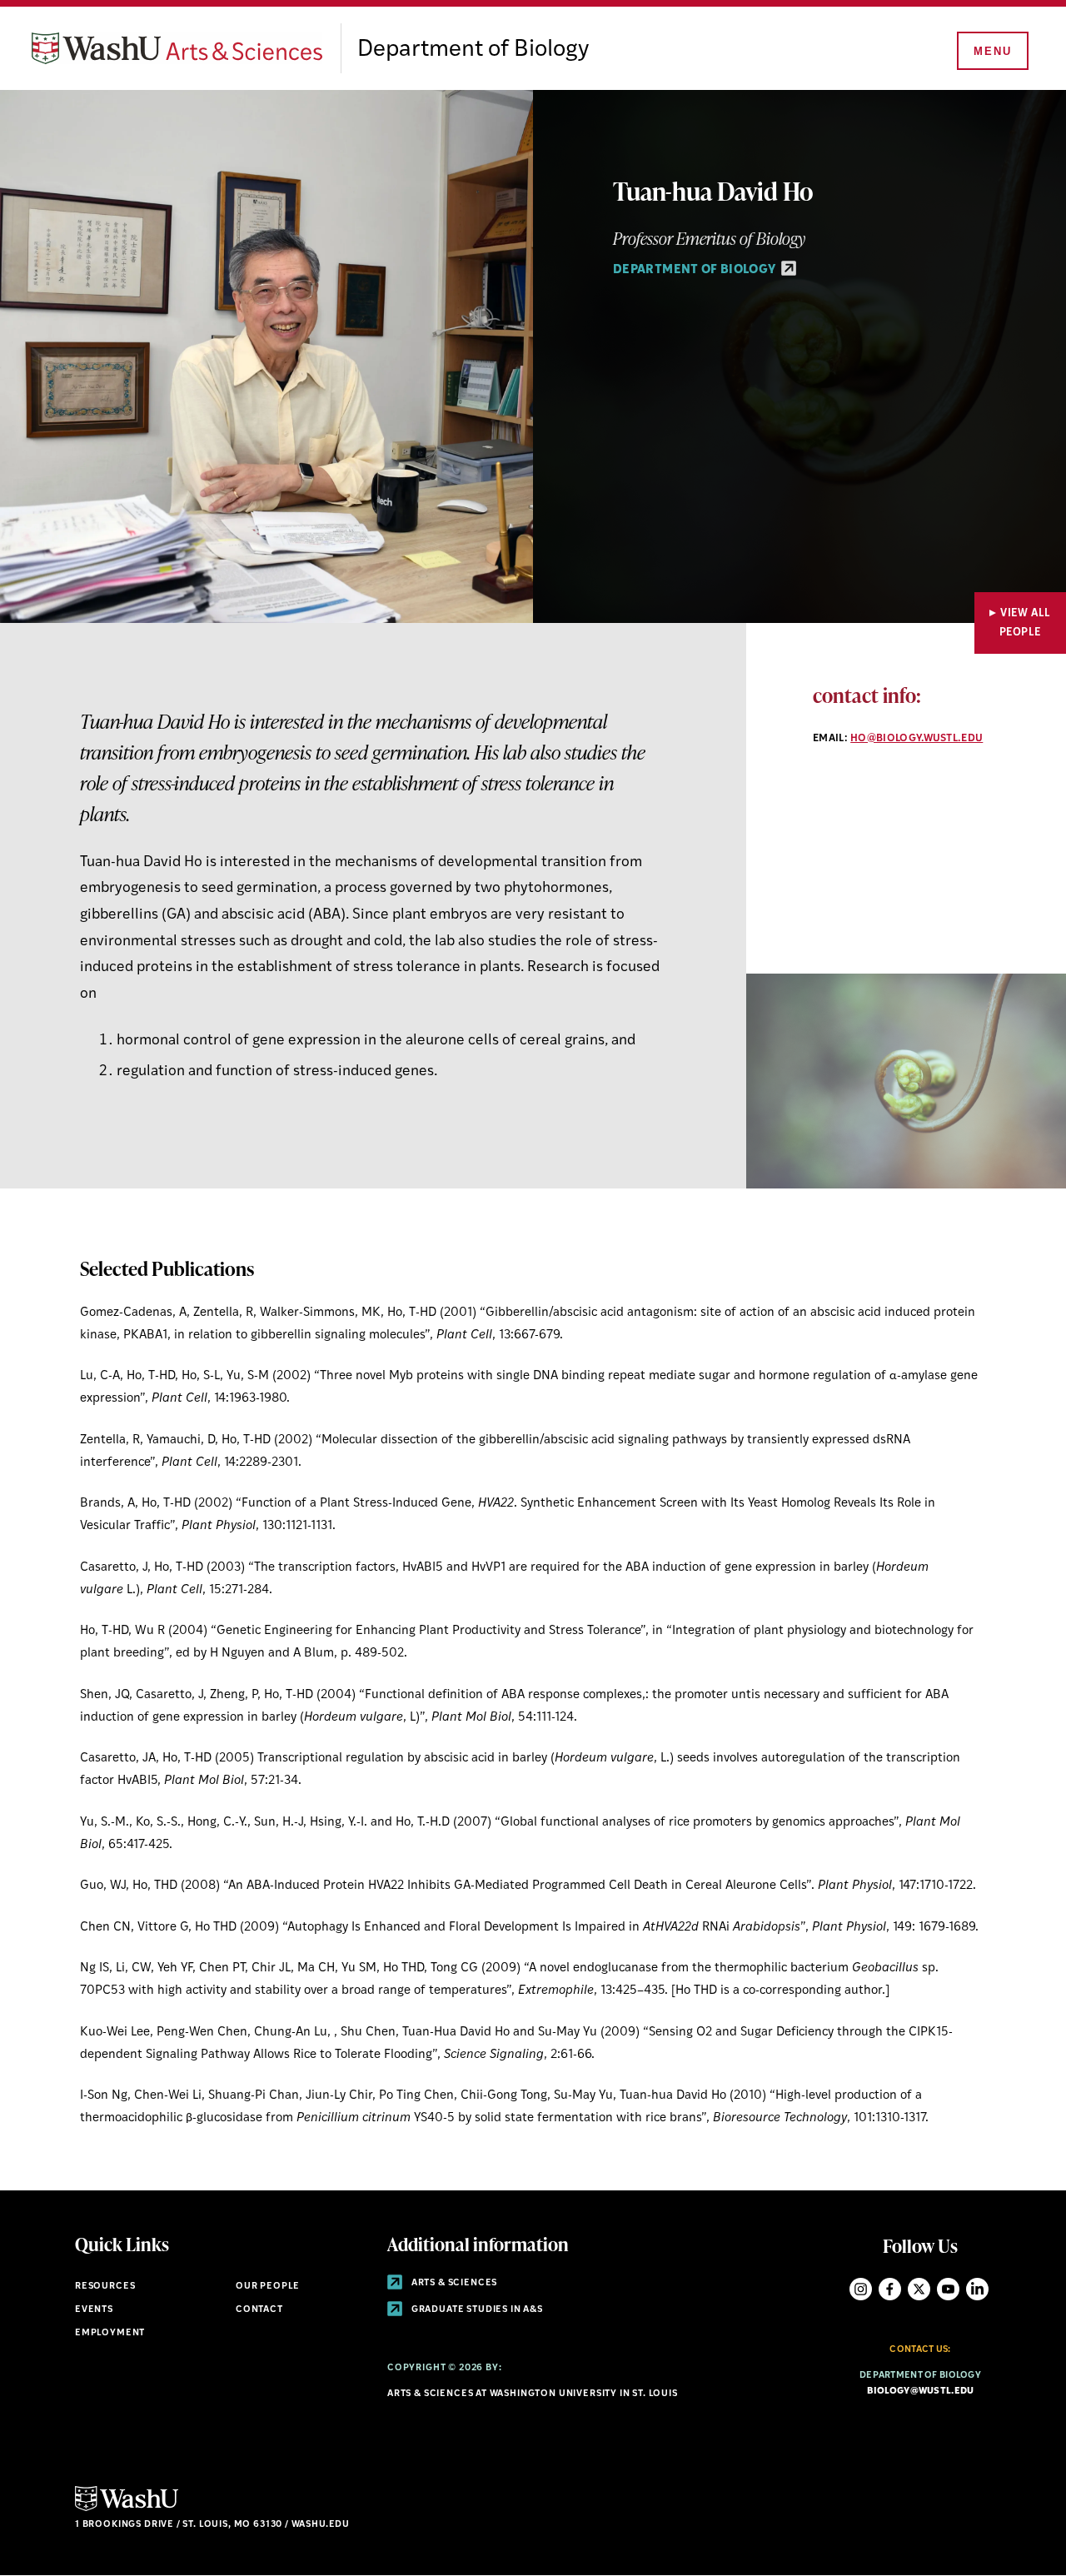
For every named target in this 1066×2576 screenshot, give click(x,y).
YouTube (948, 2289)
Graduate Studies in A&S (476, 2310)
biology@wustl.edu (921, 2392)
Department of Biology (473, 50)
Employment (110, 2333)
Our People (268, 2287)
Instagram (861, 2289)
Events (94, 2310)
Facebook (890, 2289)
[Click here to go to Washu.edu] (127, 2509)
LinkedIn (977, 2289)
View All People (1025, 623)
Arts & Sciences (453, 2283)
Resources (105, 2287)
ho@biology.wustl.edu (917, 739)
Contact (259, 2310)
